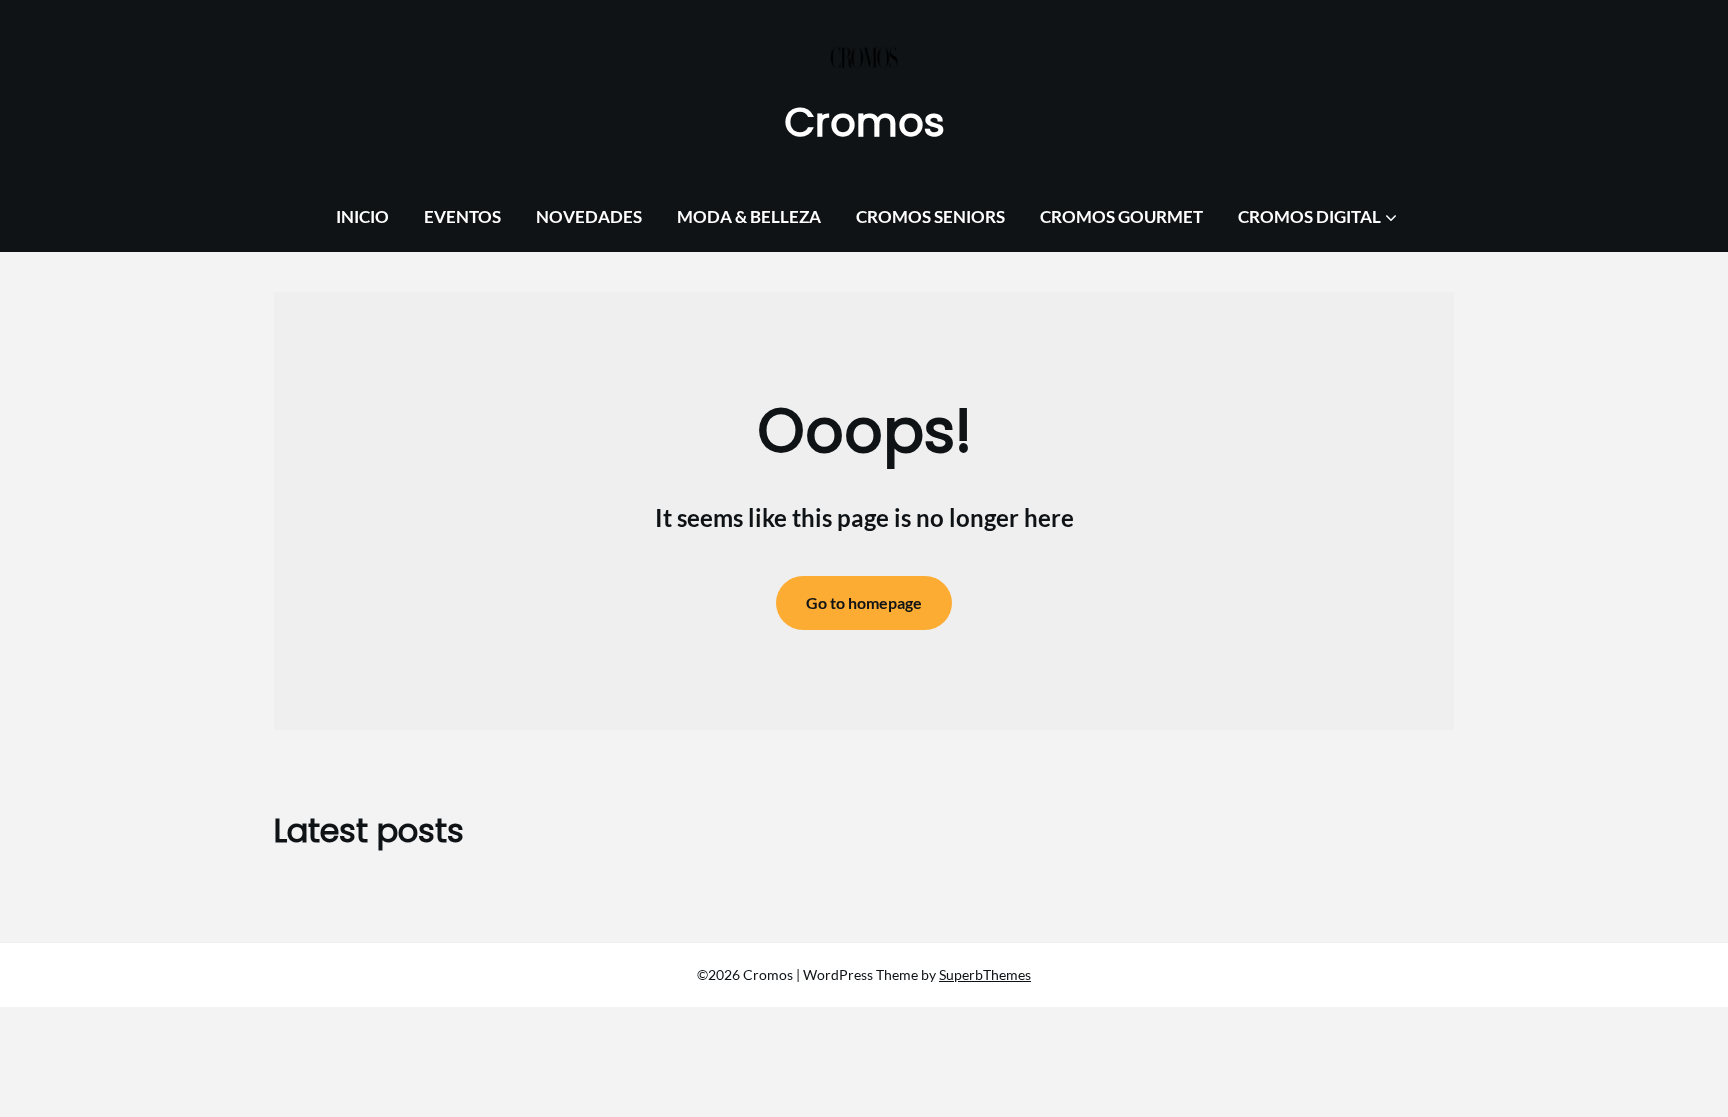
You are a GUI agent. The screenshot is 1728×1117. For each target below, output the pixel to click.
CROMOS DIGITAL (1309, 216)
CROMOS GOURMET (1121, 216)
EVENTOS (462, 216)
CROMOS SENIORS (930, 216)
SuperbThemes (985, 974)
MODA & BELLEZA (749, 216)
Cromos (864, 122)
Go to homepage (864, 602)
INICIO (362, 216)
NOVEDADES (589, 216)
